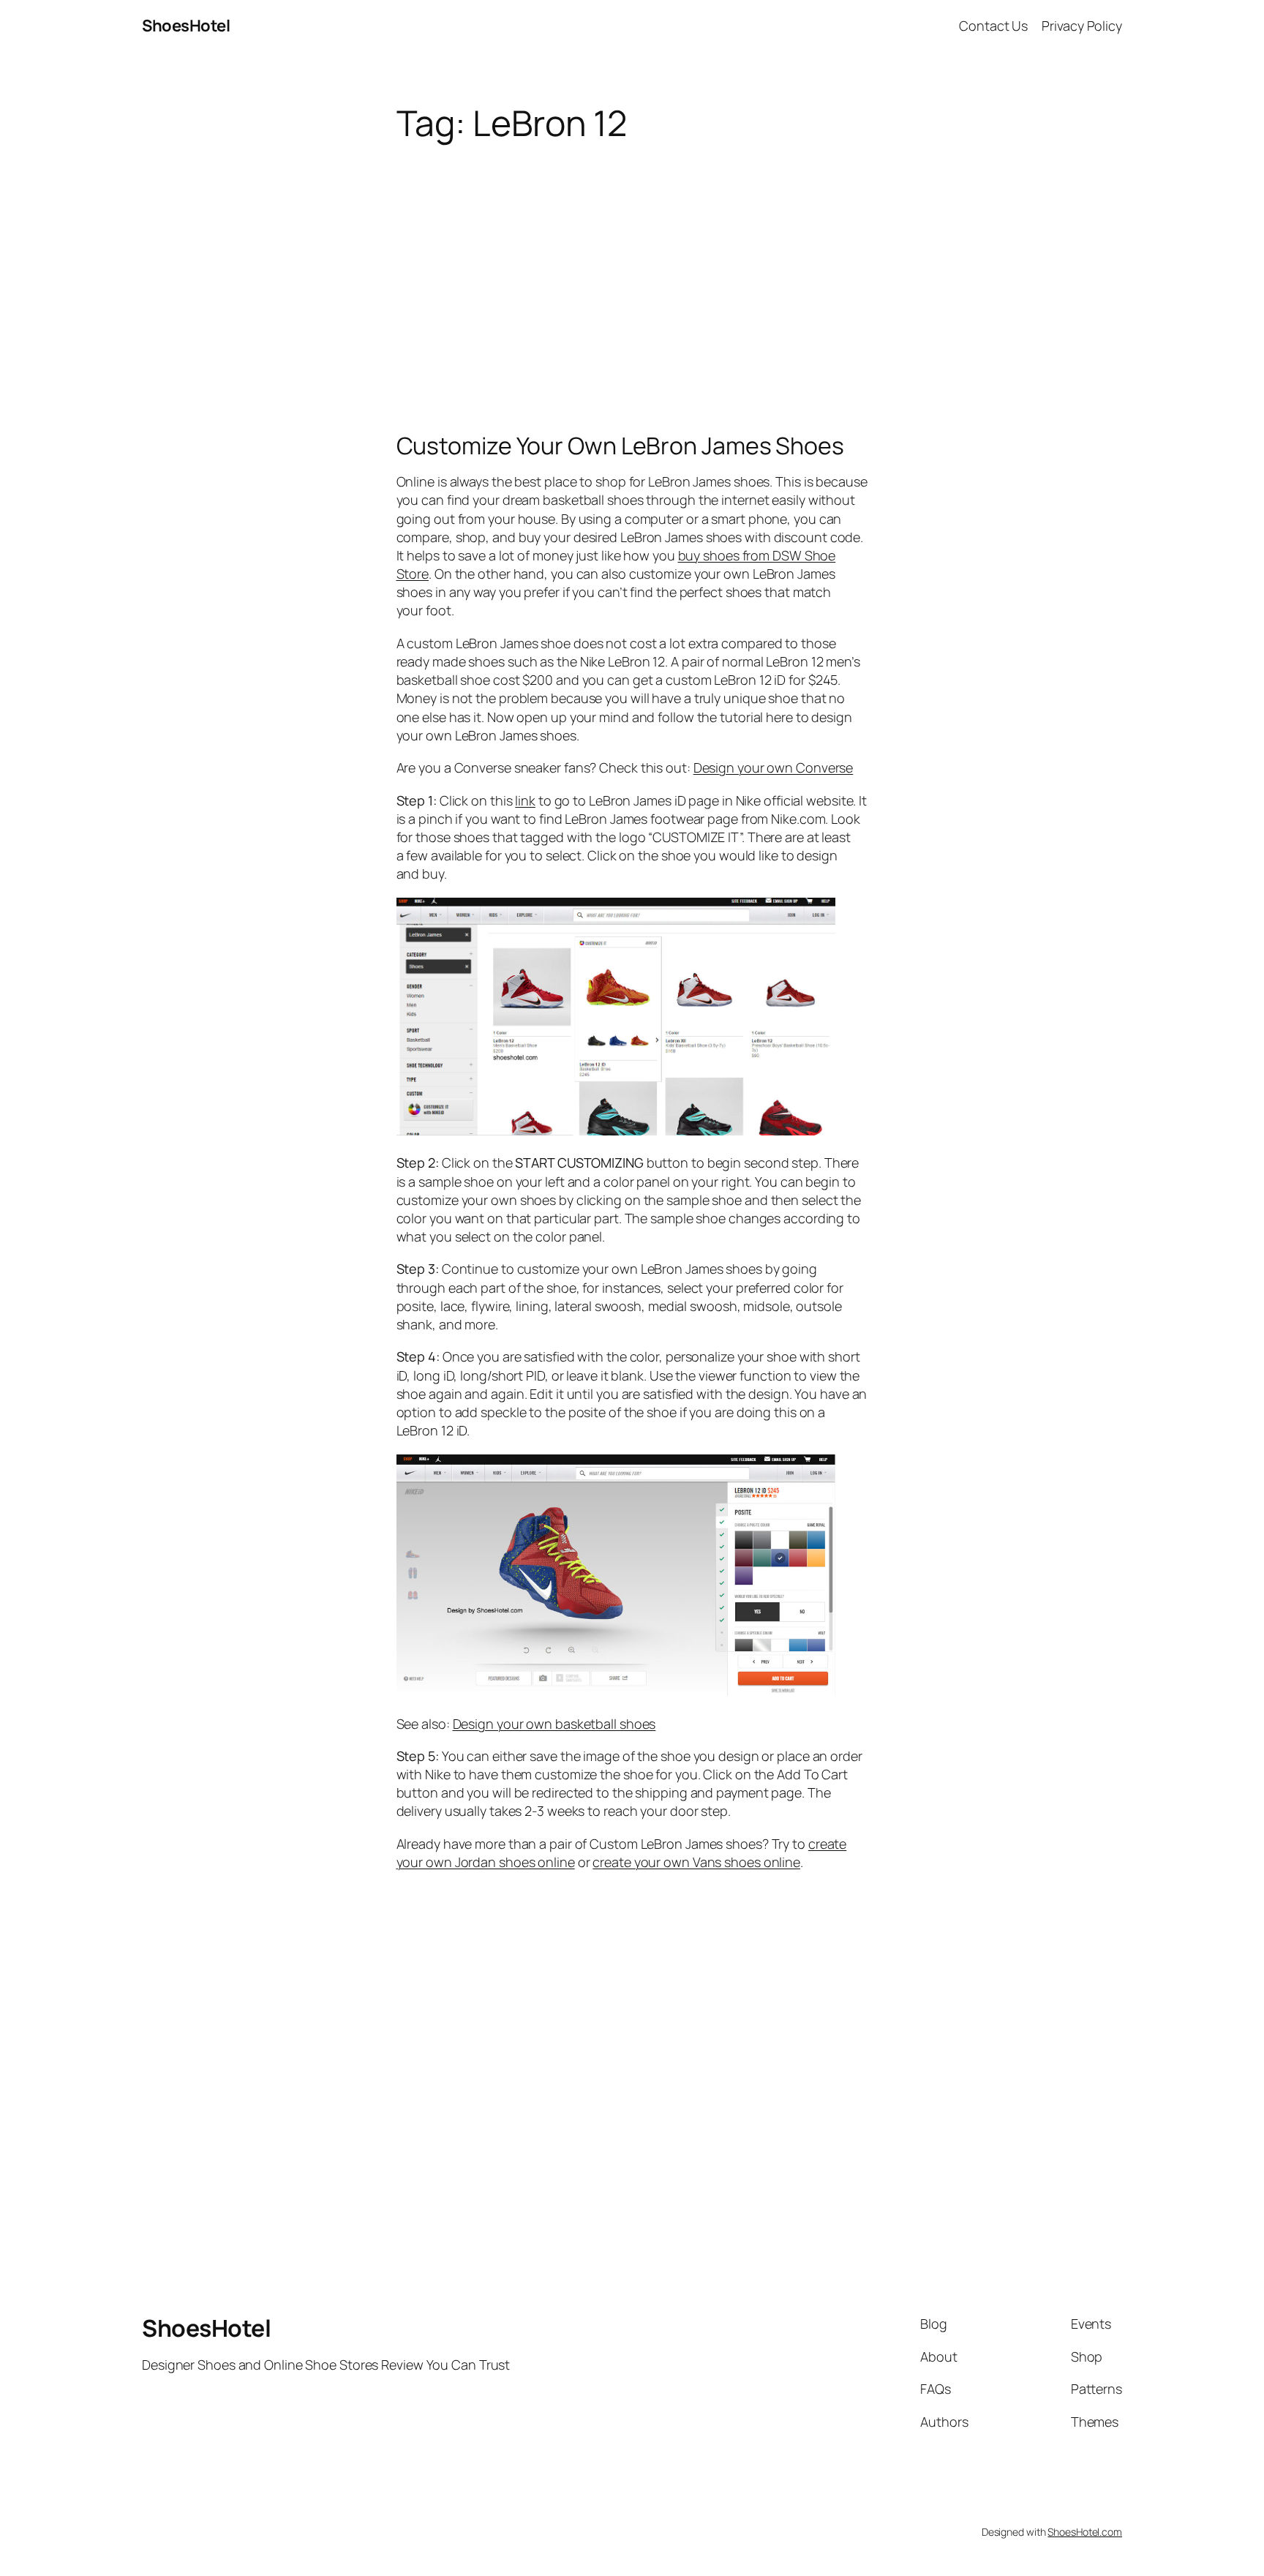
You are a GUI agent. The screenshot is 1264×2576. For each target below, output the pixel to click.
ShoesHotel (186, 26)
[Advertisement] (632, 259)
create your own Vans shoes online (696, 1862)
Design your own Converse (774, 767)
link (525, 800)
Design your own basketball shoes (554, 1724)
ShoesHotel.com (1085, 2532)
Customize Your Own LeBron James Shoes (620, 446)
